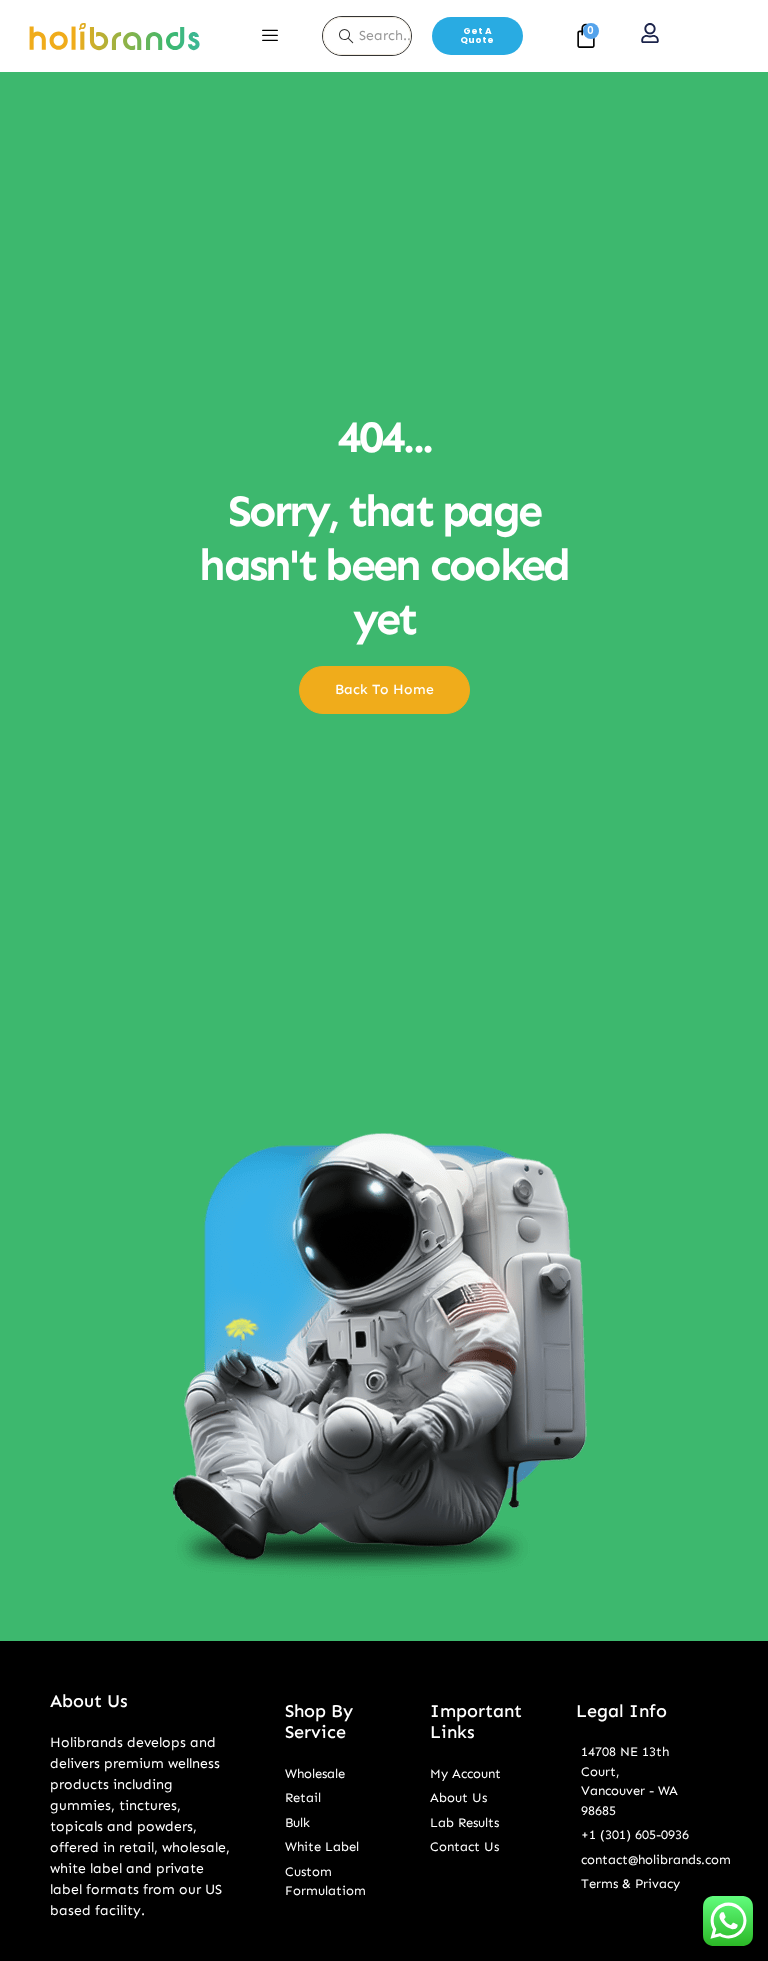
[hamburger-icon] (269, 36)
